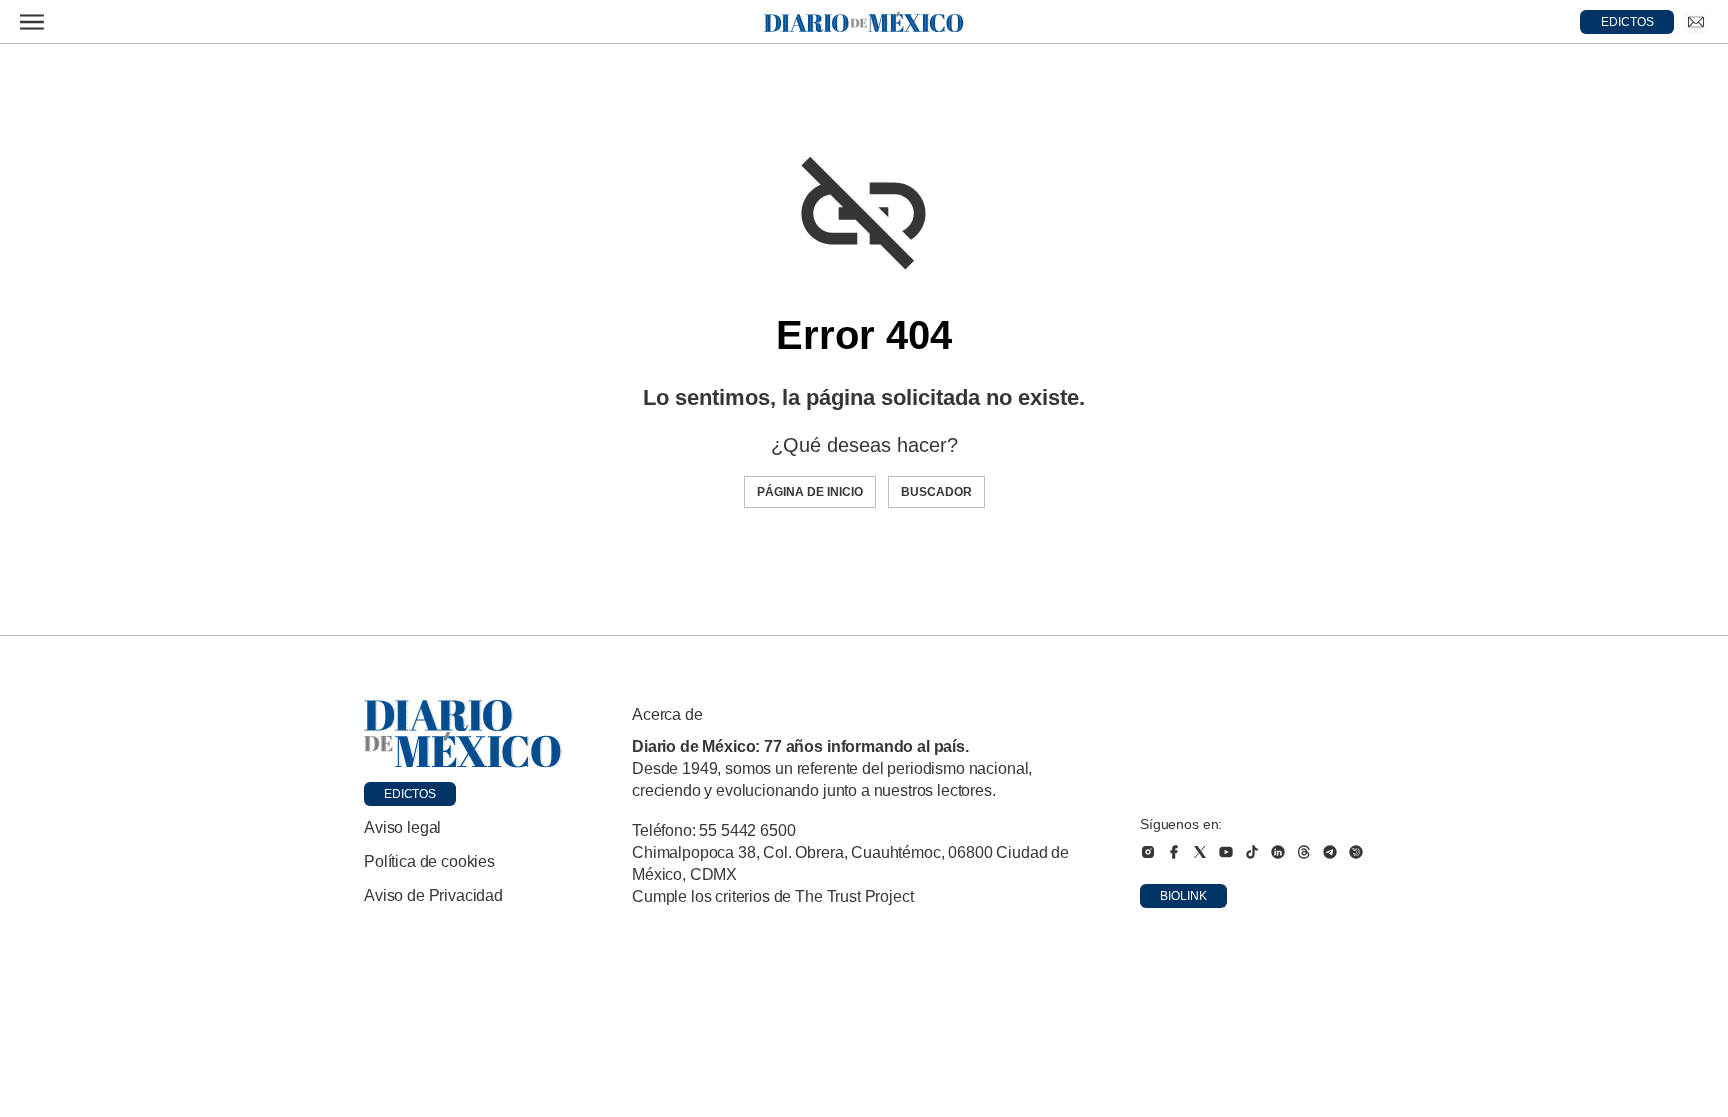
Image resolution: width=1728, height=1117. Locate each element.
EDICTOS (1627, 22)
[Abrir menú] (32, 22)
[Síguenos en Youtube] (1226, 852)
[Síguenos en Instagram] (1148, 852)
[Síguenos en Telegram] (1330, 852)
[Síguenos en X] (1200, 852)
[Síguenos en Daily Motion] (1356, 852)
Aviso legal (402, 827)
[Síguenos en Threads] (1304, 852)
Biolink (1183, 896)
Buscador (936, 492)
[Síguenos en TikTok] (1252, 852)
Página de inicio (810, 492)
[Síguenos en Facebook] (1174, 852)
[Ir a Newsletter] (1696, 22)
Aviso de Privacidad (433, 895)
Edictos (410, 794)
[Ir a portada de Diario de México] (463, 734)
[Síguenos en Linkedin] (1278, 852)
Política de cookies (429, 861)
